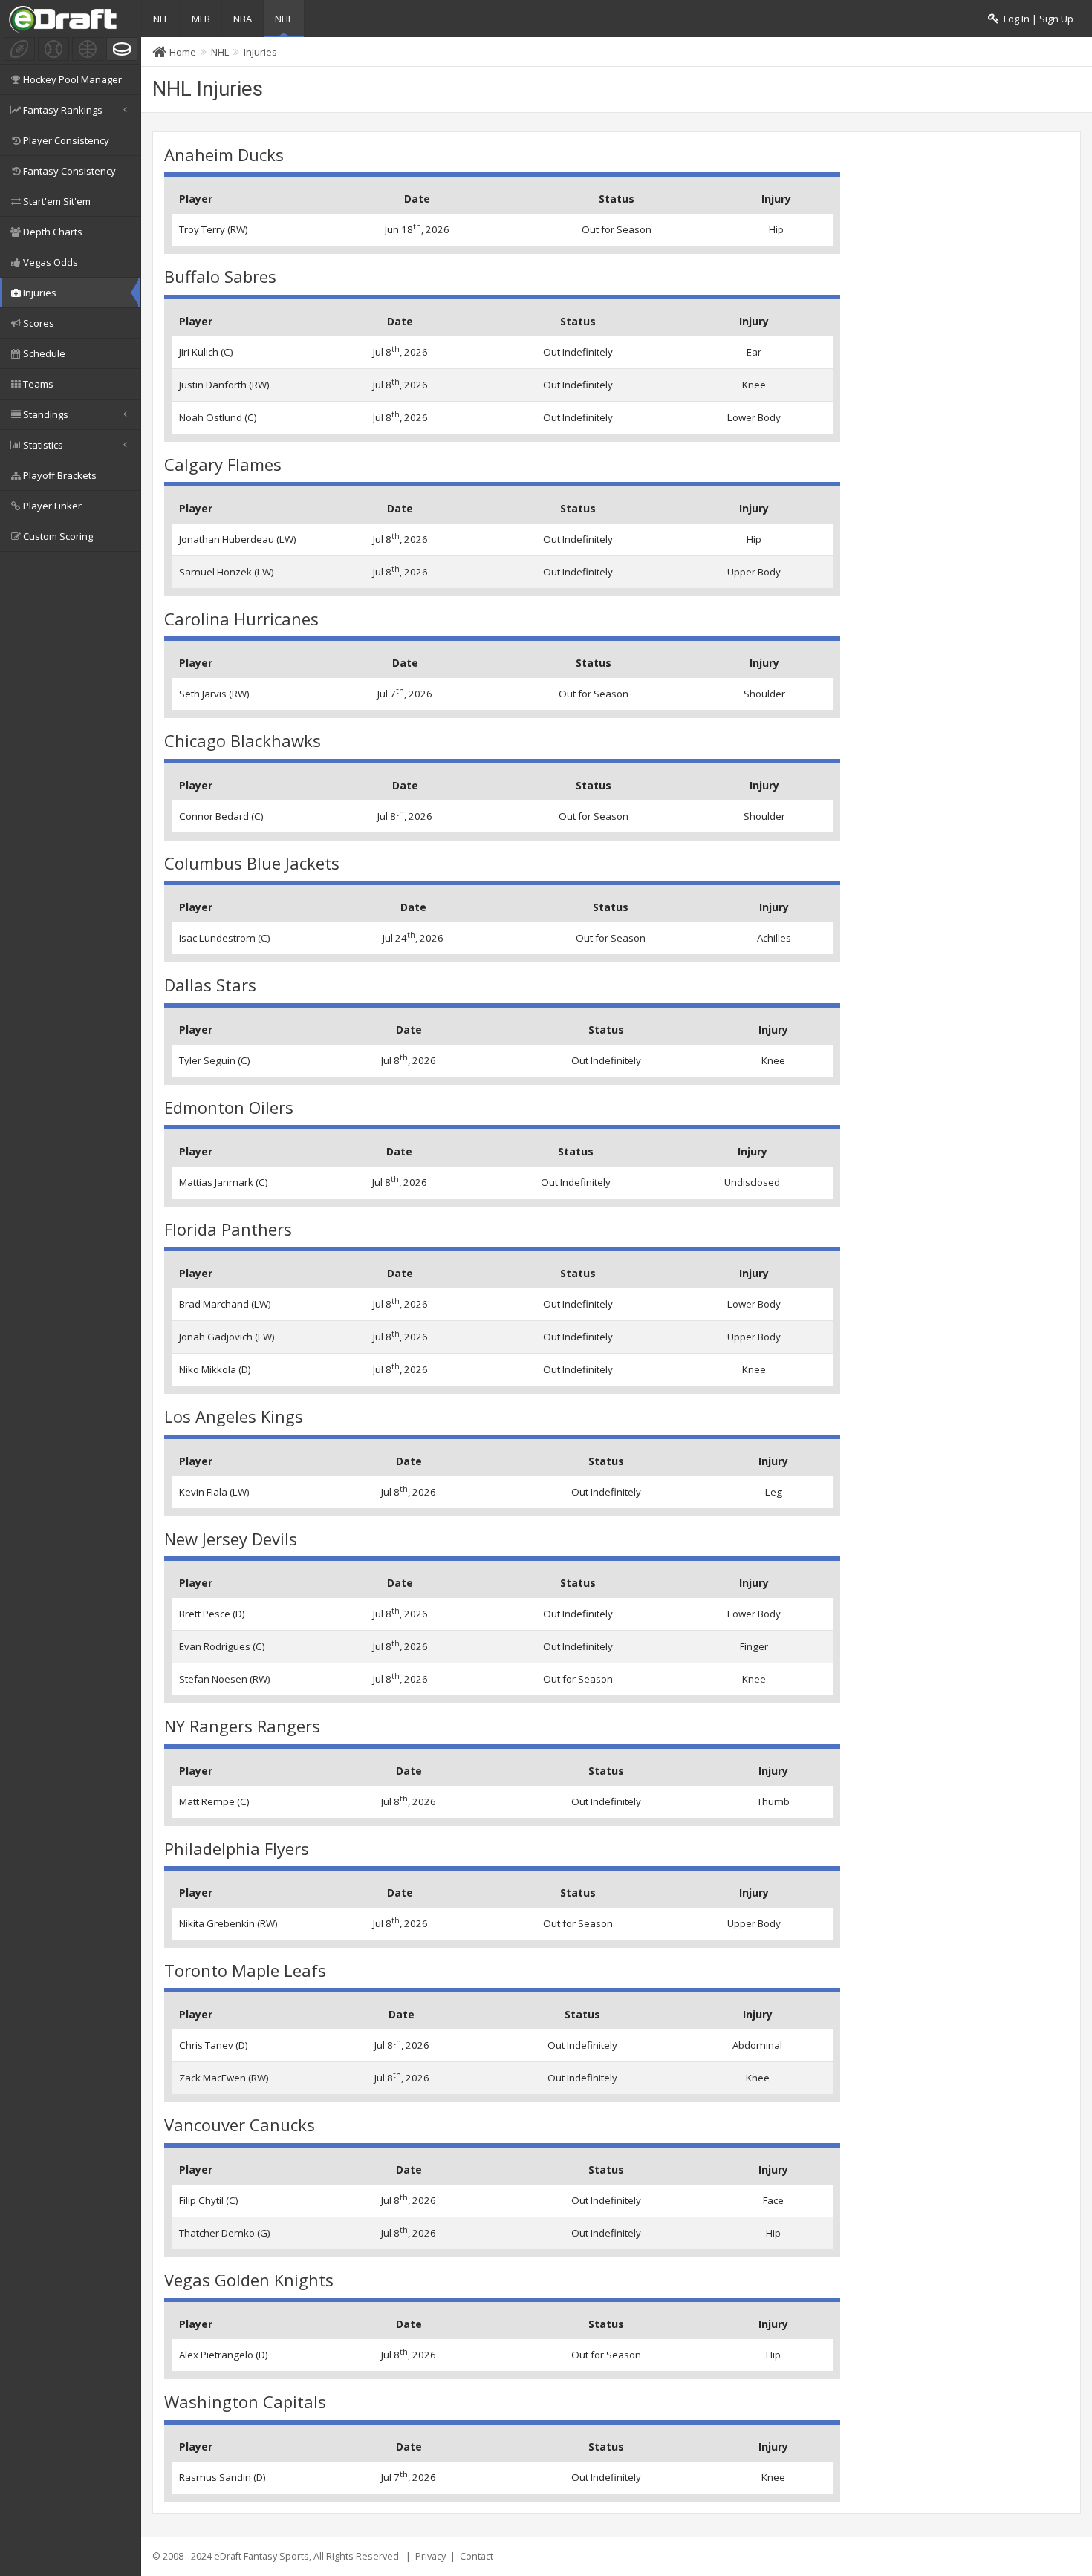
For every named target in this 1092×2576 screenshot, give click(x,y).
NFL (161, 19)
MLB (201, 19)
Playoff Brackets (60, 475)
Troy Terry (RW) (214, 229)
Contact (477, 2556)
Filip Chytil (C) (209, 2200)
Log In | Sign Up (1036, 19)
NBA (243, 19)
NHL (284, 19)
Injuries (40, 293)
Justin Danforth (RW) (224, 385)
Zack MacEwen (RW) (224, 2078)
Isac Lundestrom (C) (225, 938)
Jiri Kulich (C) (206, 352)
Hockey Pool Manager (72, 79)
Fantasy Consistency (69, 171)
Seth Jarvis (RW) (214, 694)
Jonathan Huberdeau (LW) (238, 539)
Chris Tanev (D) (214, 2045)
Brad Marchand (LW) (225, 1304)
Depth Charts (53, 232)
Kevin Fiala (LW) (214, 1492)
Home (183, 52)
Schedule (44, 353)
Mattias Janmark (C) (224, 1182)
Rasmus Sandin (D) (222, 2477)
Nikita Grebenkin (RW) (228, 1923)
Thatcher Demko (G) (225, 2233)
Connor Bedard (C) (221, 816)
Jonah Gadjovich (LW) (227, 1337)
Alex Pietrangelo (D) (224, 2355)
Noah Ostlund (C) (218, 417)
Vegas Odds (51, 262)
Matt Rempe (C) (214, 1801)
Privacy (430, 2556)
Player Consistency (66, 140)
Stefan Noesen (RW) (225, 1679)
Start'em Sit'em (57, 201)
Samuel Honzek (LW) (227, 572)
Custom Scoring (58, 536)
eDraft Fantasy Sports (261, 2556)
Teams (38, 384)
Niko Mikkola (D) (215, 1369)
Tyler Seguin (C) (215, 1060)
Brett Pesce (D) (212, 1614)
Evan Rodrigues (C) (222, 1646)
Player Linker (52, 506)
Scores (39, 323)
